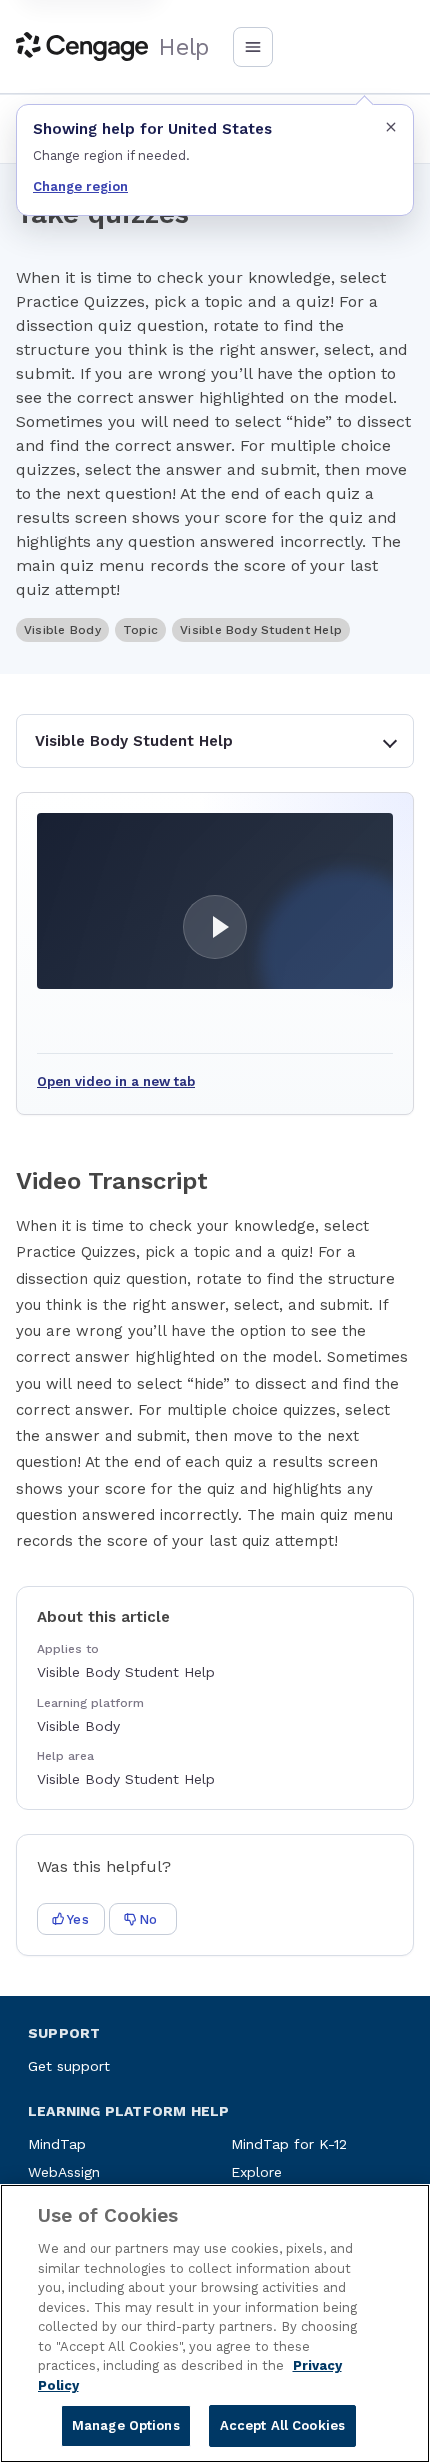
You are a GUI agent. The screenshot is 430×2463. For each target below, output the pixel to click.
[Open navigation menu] (253, 47)
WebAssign (64, 2172)
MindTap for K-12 (289, 2144)
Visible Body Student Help (134, 741)
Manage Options (126, 2425)
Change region (80, 186)
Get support (69, 2066)
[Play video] (215, 901)
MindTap (57, 2144)
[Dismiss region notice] (391, 127)
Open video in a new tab (116, 1081)
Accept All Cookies (282, 2425)
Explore (256, 2172)
